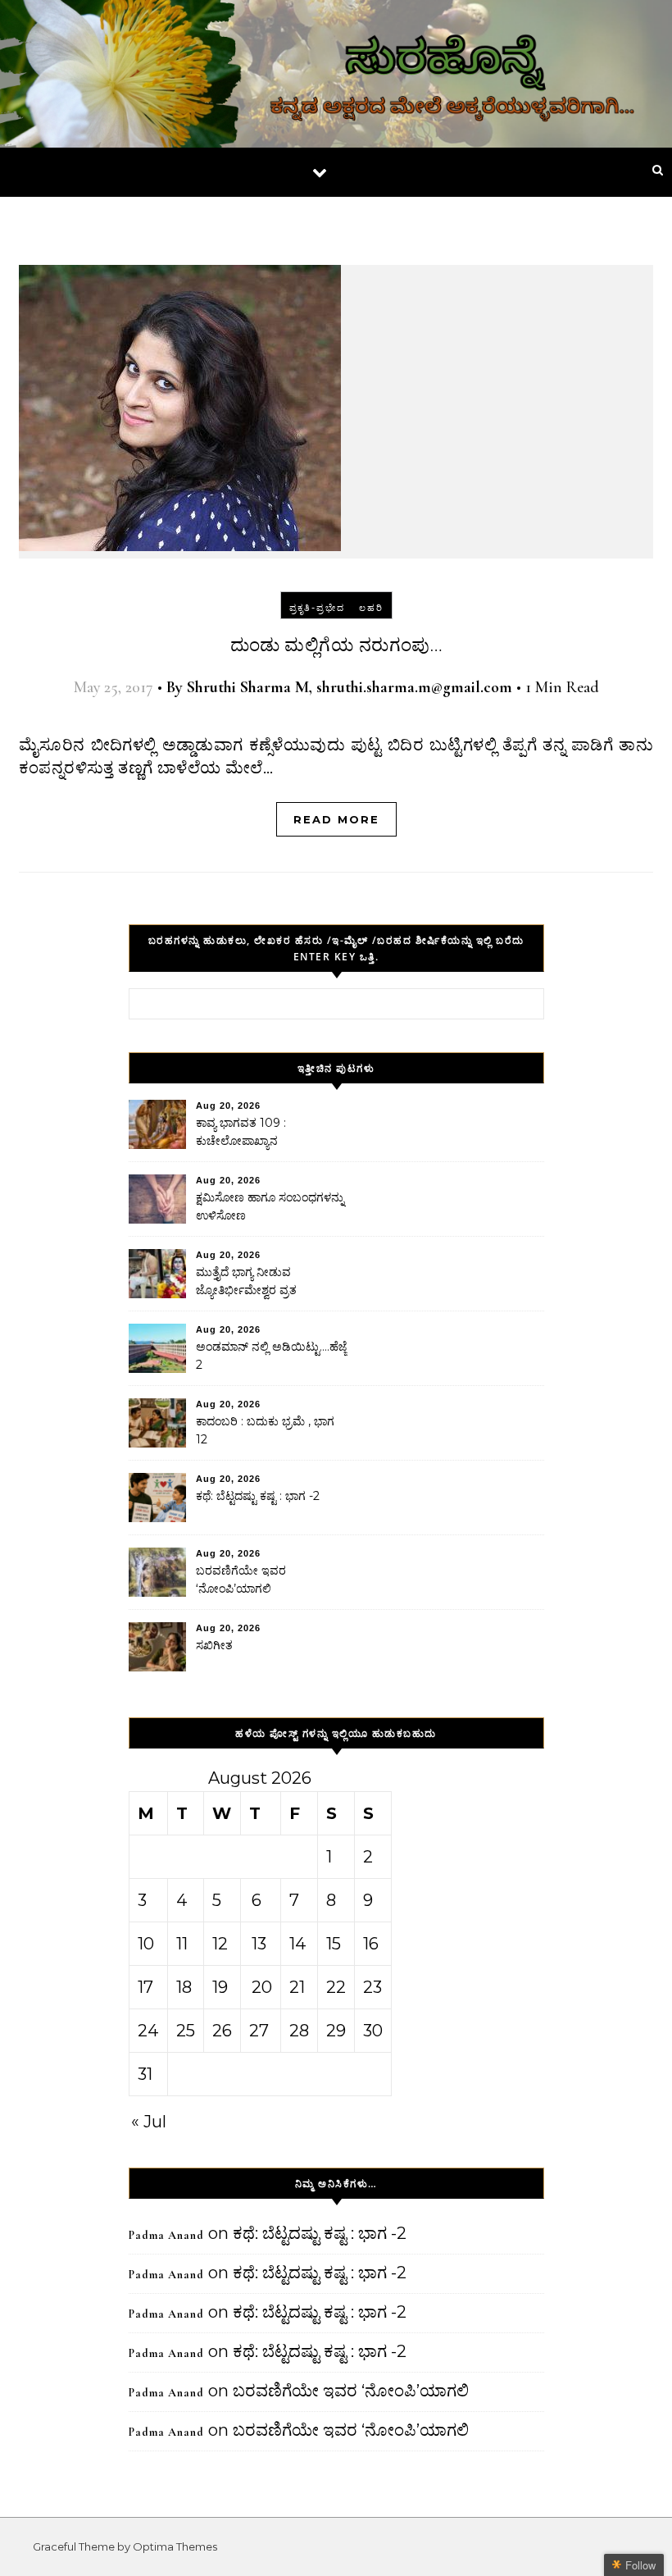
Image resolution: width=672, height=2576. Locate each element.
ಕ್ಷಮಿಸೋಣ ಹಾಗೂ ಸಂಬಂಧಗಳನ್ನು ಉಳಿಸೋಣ (270, 1206)
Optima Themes (175, 2546)
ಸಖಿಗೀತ (214, 1645)
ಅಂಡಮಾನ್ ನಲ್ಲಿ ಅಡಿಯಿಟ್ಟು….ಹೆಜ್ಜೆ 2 (271, 1356)
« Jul (149, 2122)
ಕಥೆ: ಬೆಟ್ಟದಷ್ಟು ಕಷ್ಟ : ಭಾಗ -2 (258, 1496)
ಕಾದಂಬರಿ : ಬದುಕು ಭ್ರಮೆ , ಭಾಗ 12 (265, 1430)
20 (262, 1987)
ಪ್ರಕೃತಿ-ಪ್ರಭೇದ (317, 608)
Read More (336, 819)
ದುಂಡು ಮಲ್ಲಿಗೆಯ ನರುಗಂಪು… (336, 645)
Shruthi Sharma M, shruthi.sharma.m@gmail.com (350, 687)
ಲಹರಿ (371, 608)
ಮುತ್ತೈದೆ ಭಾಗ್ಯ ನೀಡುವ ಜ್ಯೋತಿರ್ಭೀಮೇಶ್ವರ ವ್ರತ (246, 1281)
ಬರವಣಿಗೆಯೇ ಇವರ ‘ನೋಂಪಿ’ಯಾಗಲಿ (241, 1580)
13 (259, 1944)
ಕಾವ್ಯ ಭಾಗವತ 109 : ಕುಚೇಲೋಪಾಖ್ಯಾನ (241, 1132)
